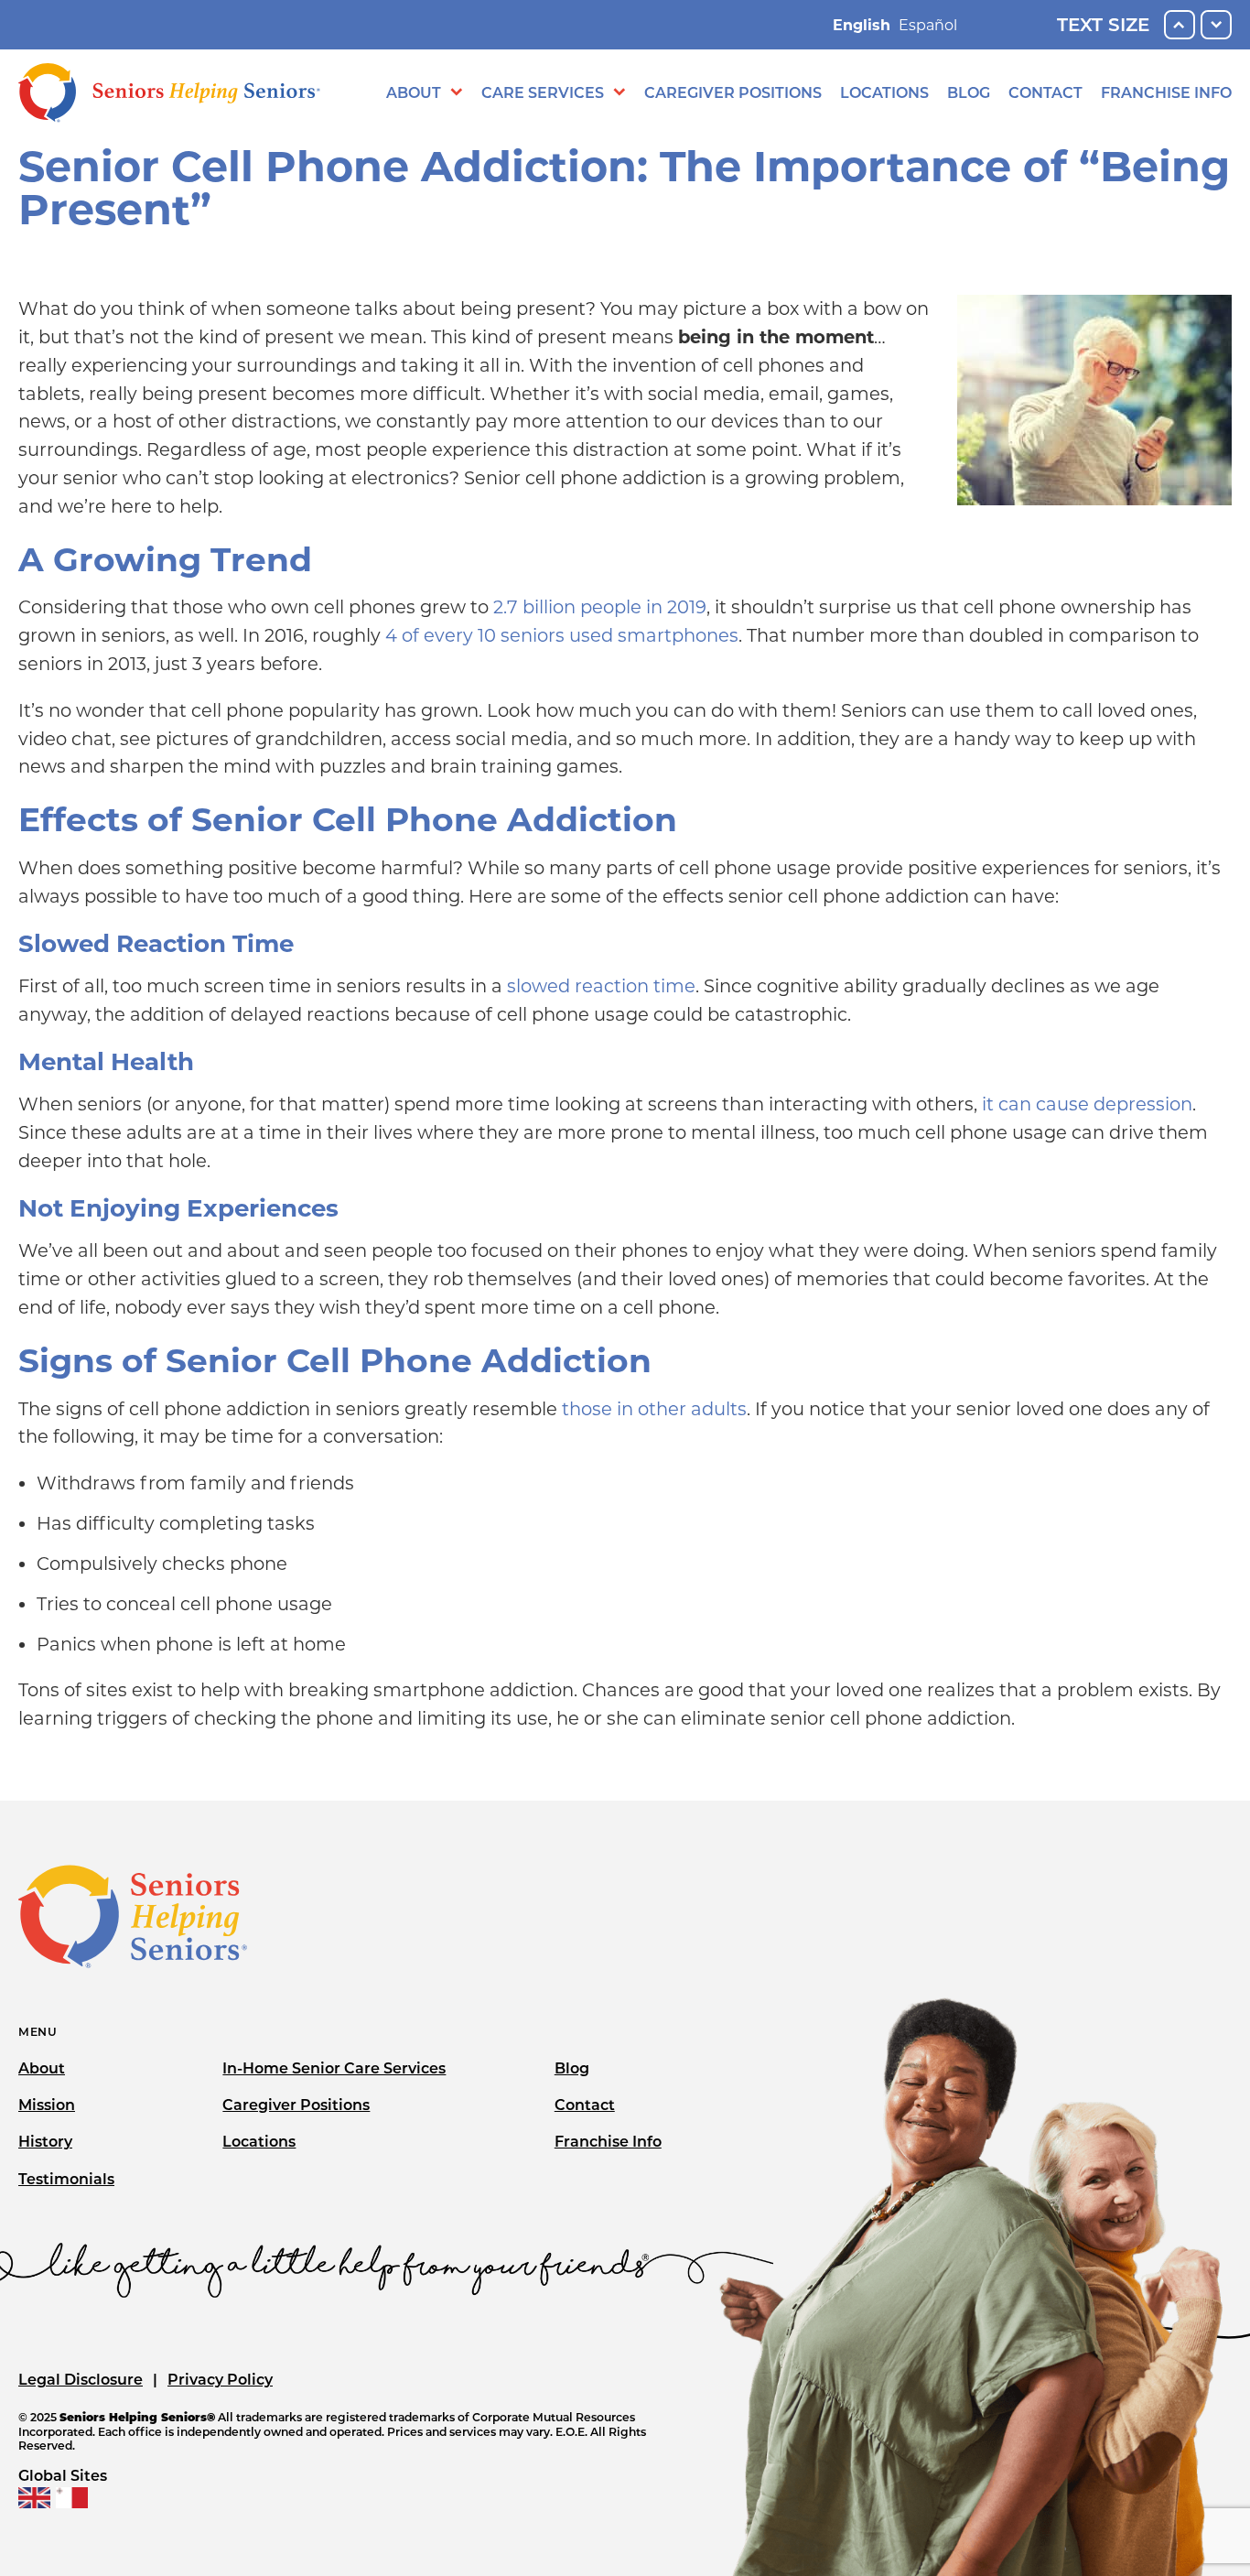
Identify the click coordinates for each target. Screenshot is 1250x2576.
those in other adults (654, 1409)
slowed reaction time (601, 986)
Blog (969, 93)
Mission (47, 2105)
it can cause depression (1087, 1104)
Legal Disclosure (81, 2380)
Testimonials (66, 2179)
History (45, 2142)
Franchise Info (1166, 93)
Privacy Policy (220, 2380)
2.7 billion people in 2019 (600, 607)
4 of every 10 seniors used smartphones (562, 635)
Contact (1045, 93)
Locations (884, 93)
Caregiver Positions (733, 93)
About (414, 93)
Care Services (543, 93)
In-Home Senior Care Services (334, 2068)
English (862, 25)
